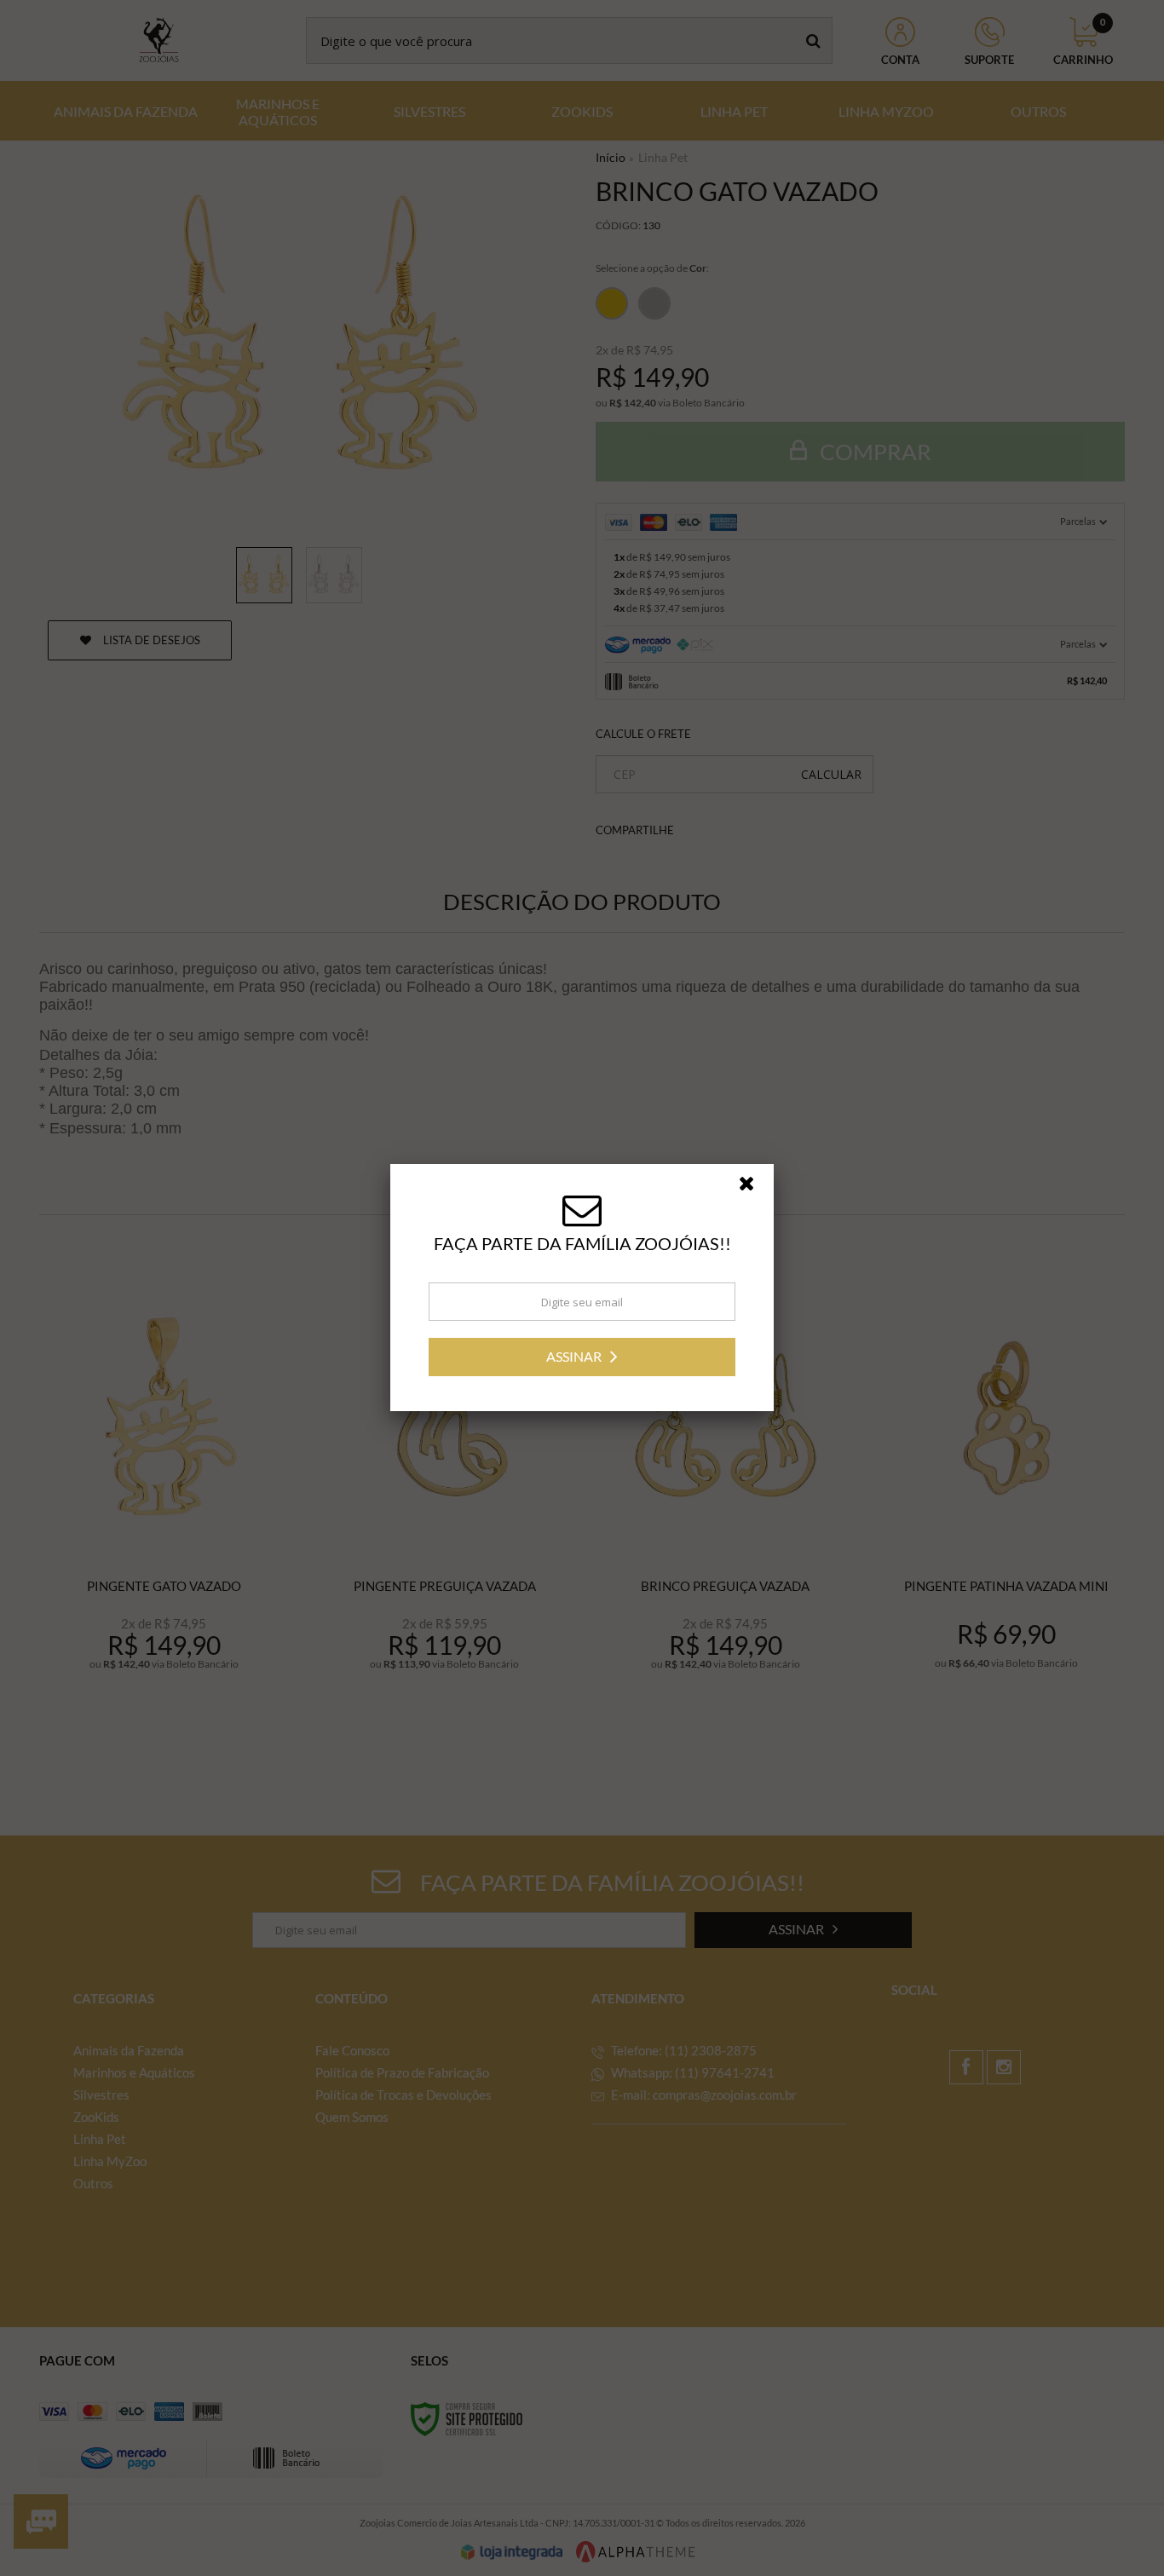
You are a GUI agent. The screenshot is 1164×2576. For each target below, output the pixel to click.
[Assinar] (582, 1357)
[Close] (754, 1188)
